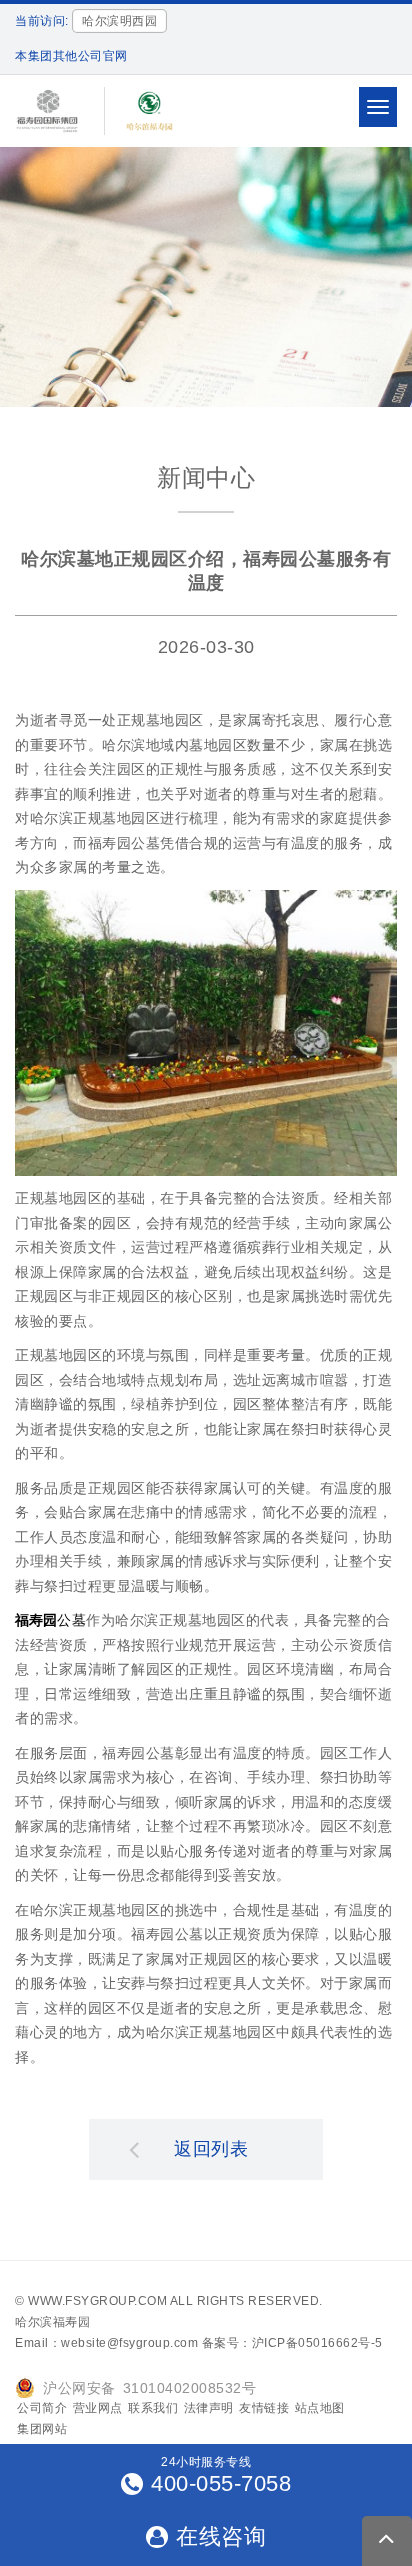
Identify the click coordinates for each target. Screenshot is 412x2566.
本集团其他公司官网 (71, 56)
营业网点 (98, 2408)
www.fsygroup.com (97, 2301)
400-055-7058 (221, 2483)
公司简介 (42, 2408)
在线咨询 (221, 2536)
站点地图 (320, 2408)
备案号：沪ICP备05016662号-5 (292, 2343)
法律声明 (209, 2408)
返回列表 (211, 2149)
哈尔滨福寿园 (52, 2322)
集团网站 (42, 2429)
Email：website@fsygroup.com (106, 2343)
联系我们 (153, 2408)
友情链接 (264, 2408)
